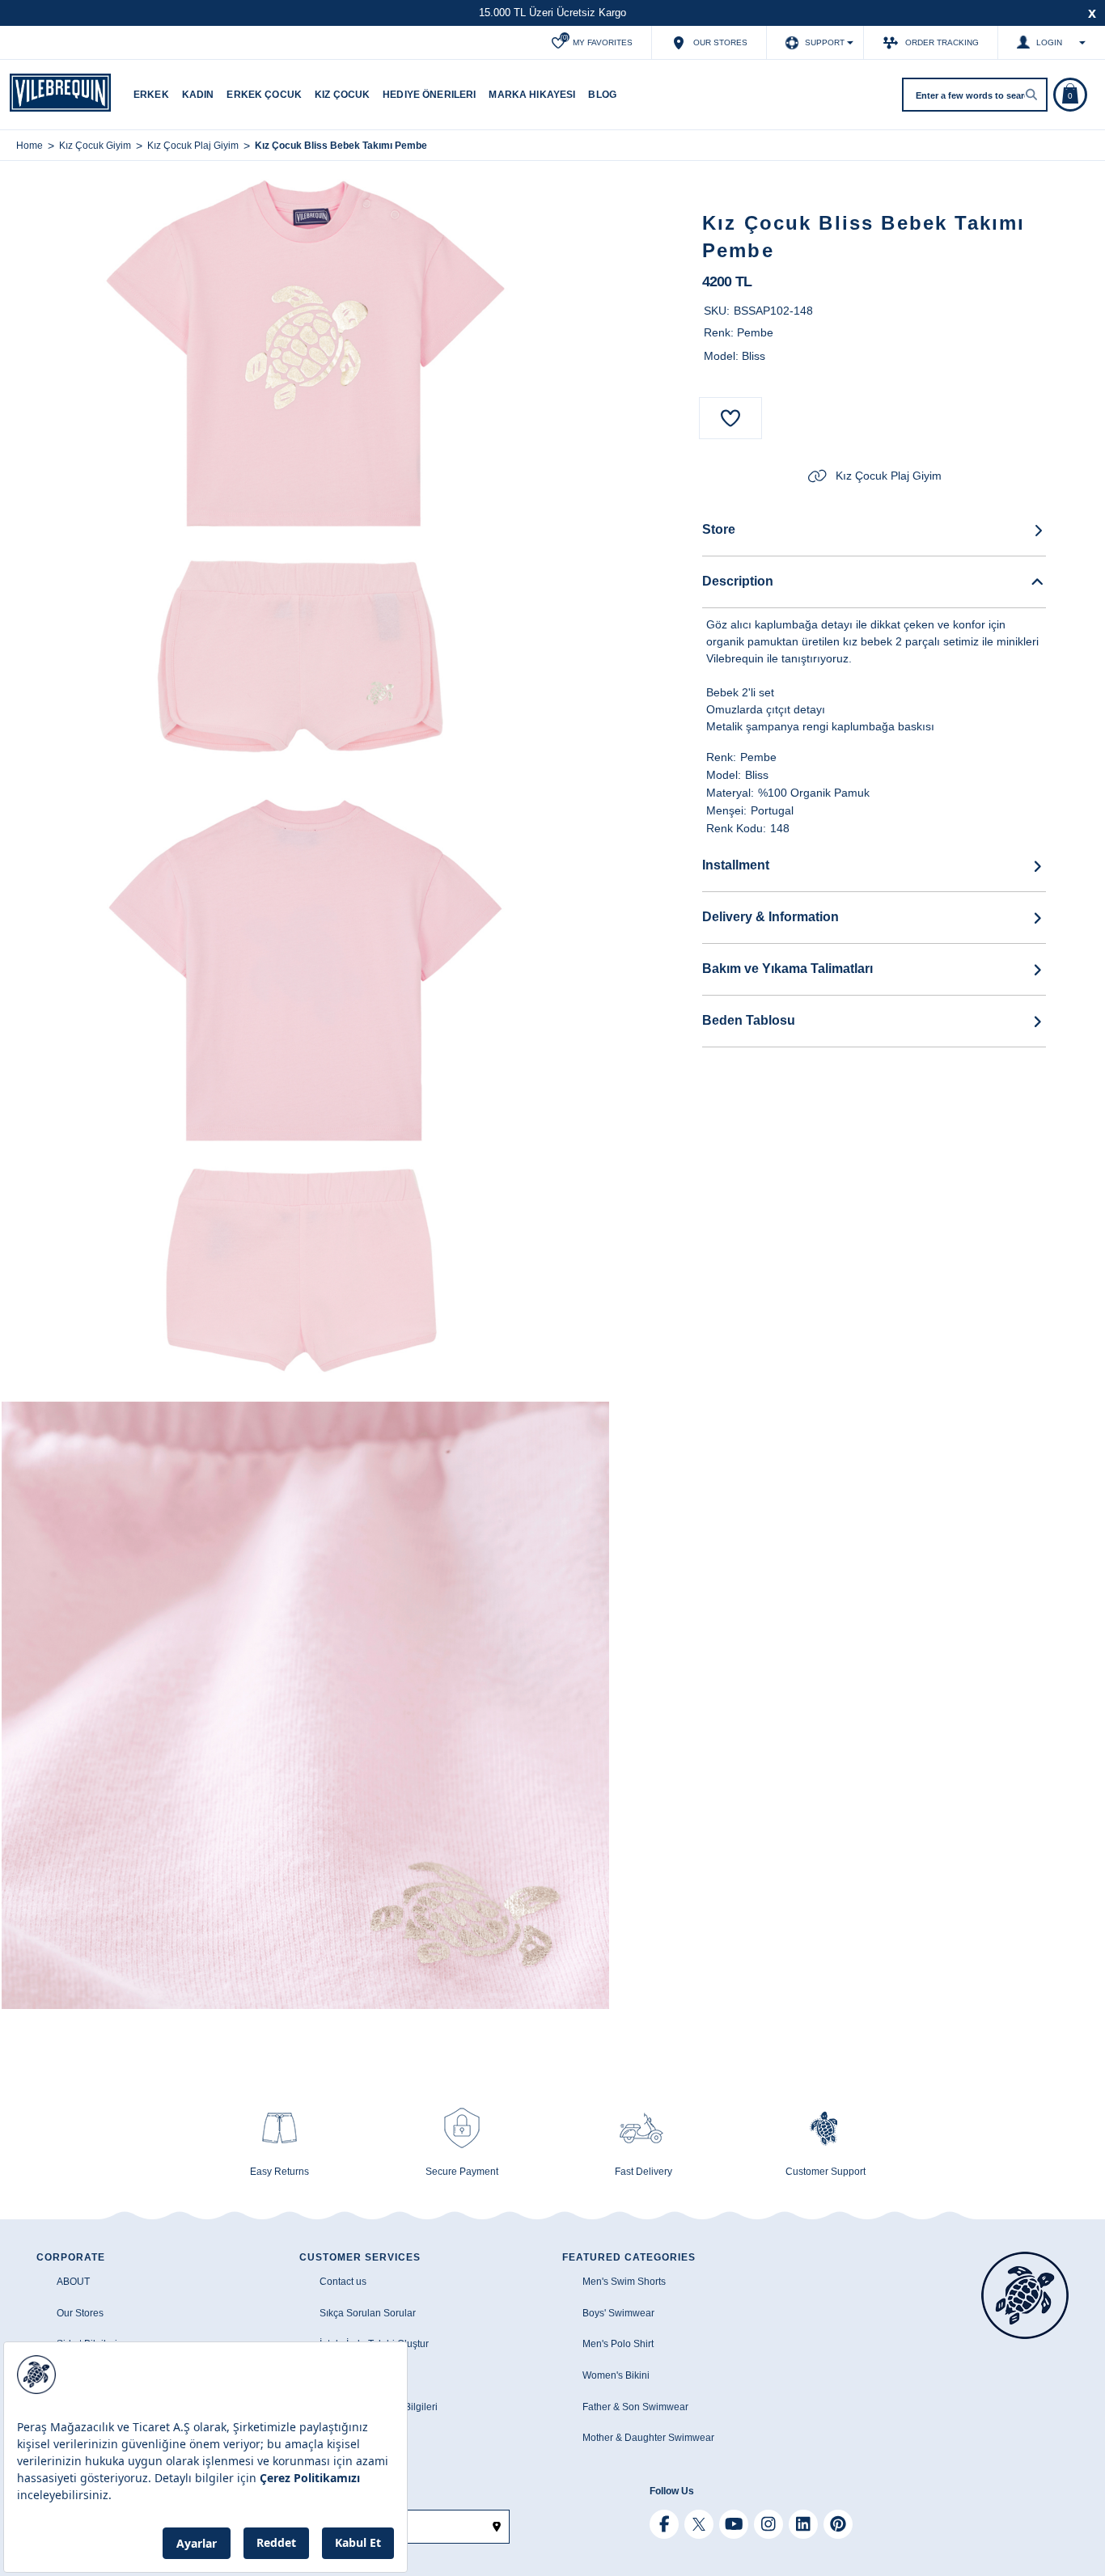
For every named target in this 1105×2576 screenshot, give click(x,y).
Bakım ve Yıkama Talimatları (787, 969)
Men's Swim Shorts (624, 2282)
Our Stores (80, 2313)
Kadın (198, 95)
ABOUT (73, 2282)
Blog (602, 95)
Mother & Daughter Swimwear (648, 2438)
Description (738, 581)
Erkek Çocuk (264, 95)
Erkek (151, 95)
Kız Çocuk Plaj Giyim (889, 476)
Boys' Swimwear (618, 2313)
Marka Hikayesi (532, 95)
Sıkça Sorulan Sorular (368, 2313)
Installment (736, 865)
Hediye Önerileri (429, 95)
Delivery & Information (771, 917)
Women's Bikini (616, 2375)
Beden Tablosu (749, 1020)
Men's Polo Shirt (618, 2344)
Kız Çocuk (342, 95)
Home (30, 146)
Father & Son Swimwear (635, 2407)
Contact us (343, 2282)
